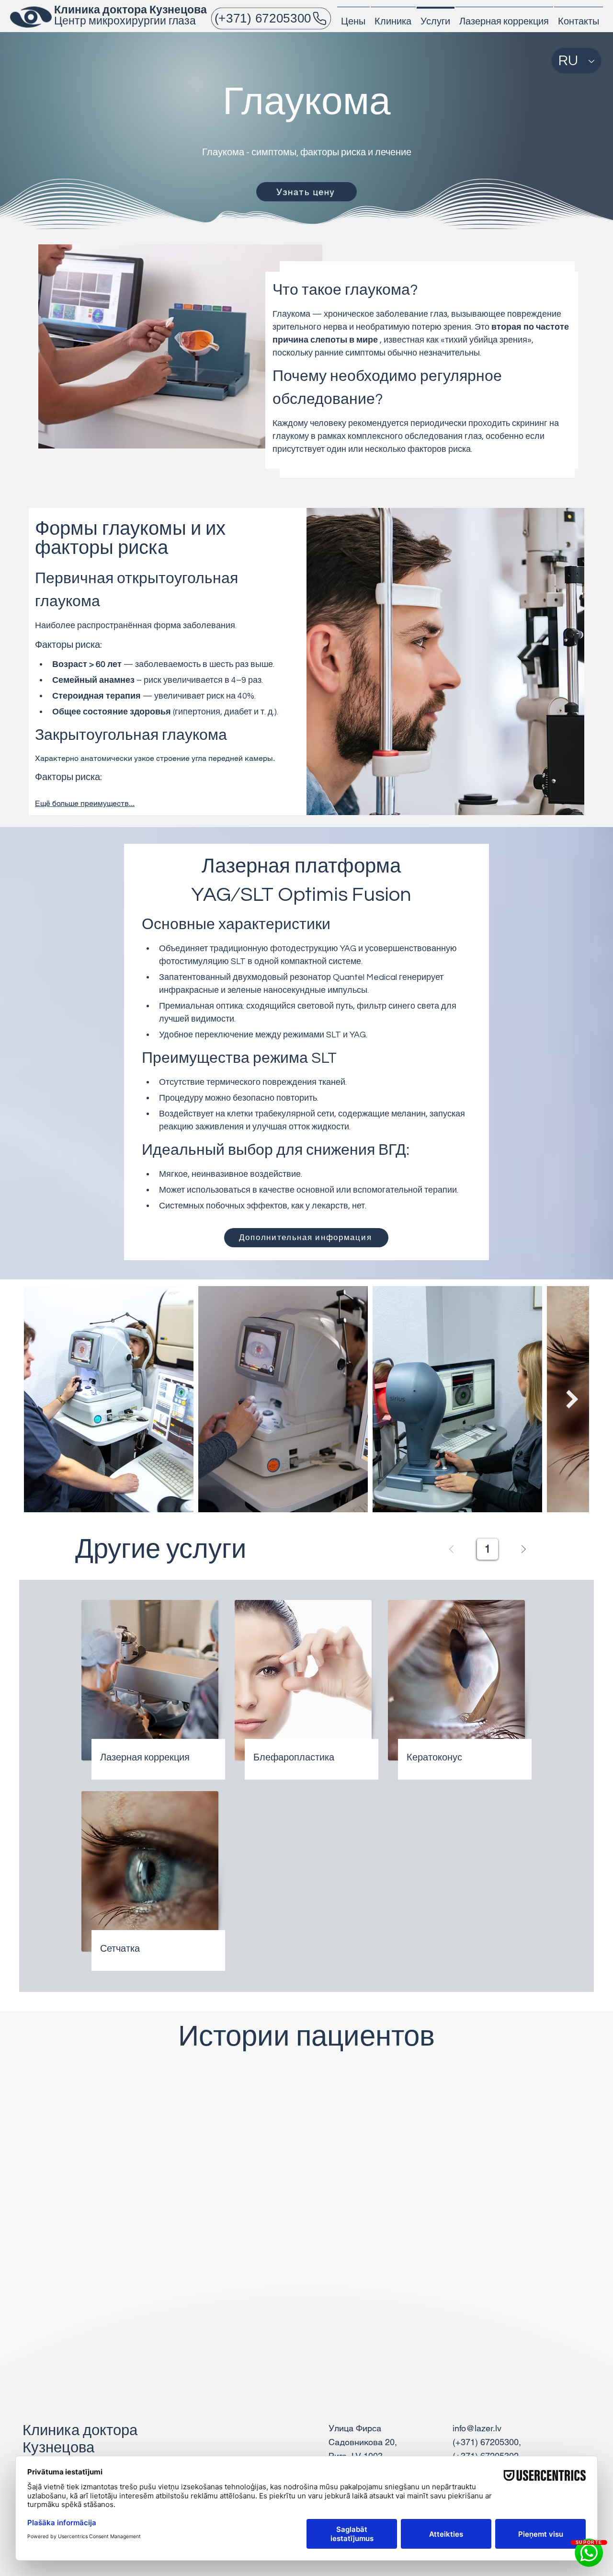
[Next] (523, 1549)
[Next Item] (572, 1399)
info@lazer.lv (477, 2428)
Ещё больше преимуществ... (85, 803)
